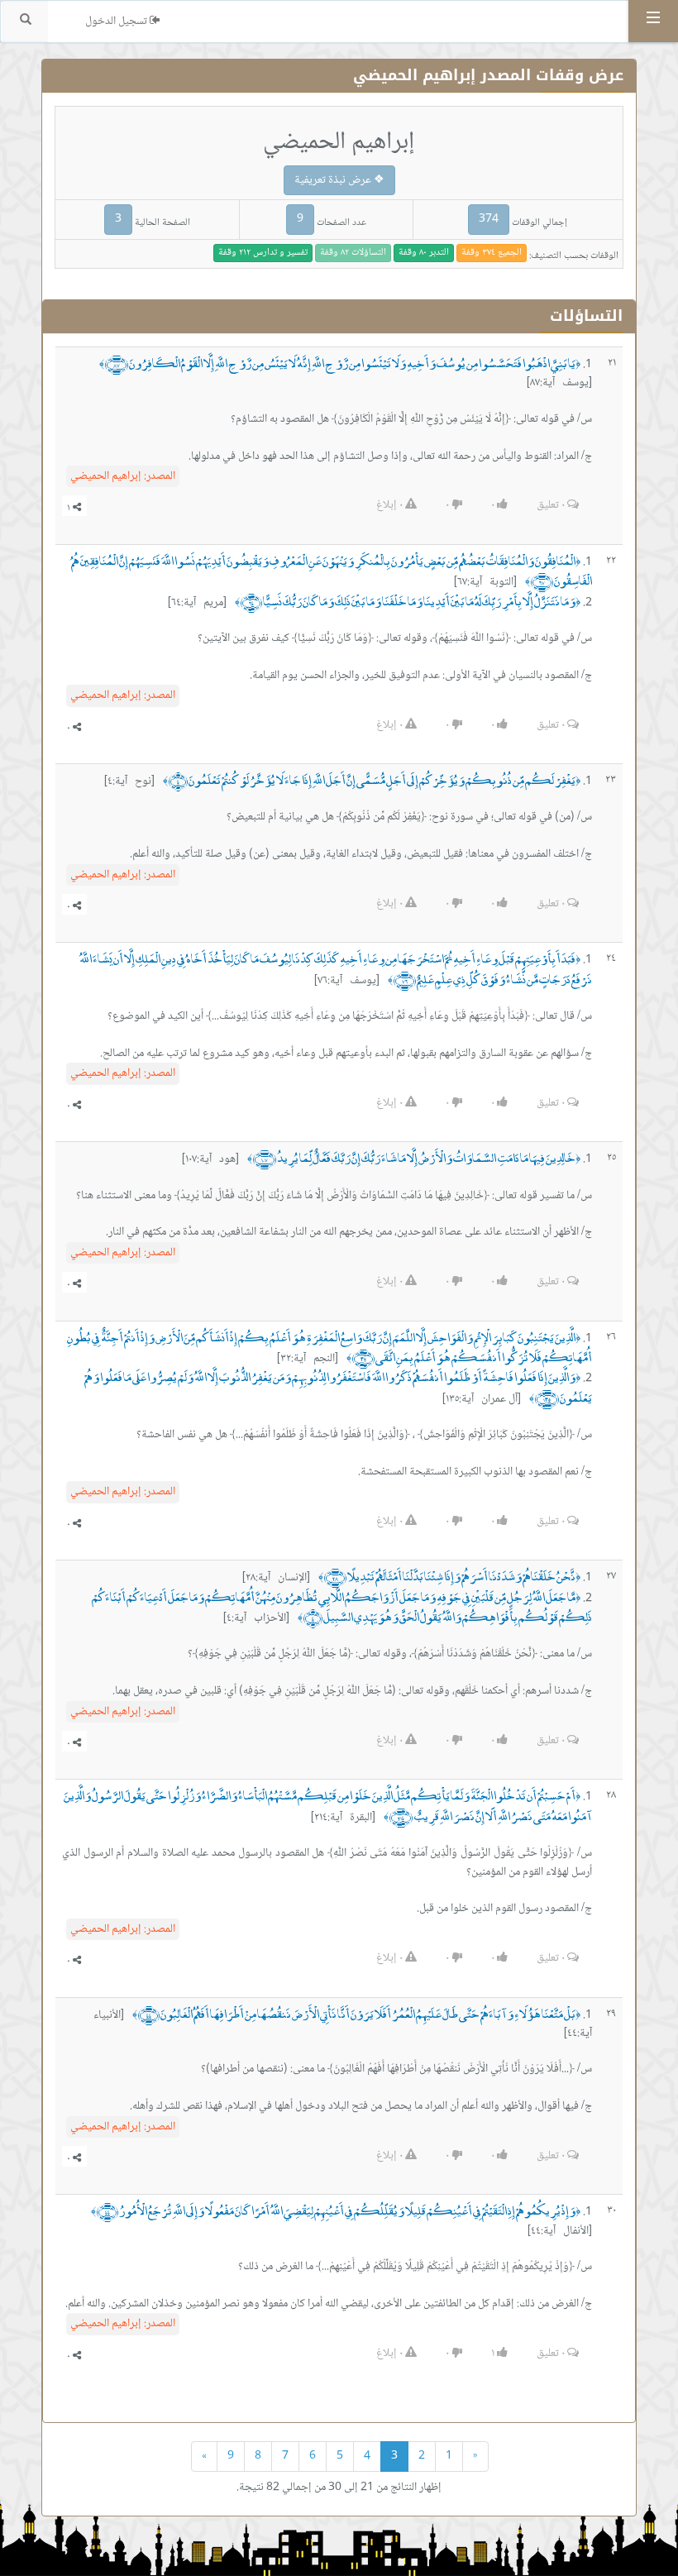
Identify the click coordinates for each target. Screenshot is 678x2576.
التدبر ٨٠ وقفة (424, 253)
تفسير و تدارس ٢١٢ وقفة (263, 253)
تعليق (551, 505)
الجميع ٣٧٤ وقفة (492, 253)
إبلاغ (389, 505)
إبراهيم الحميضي (123, 476)
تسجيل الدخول (117, 22)
